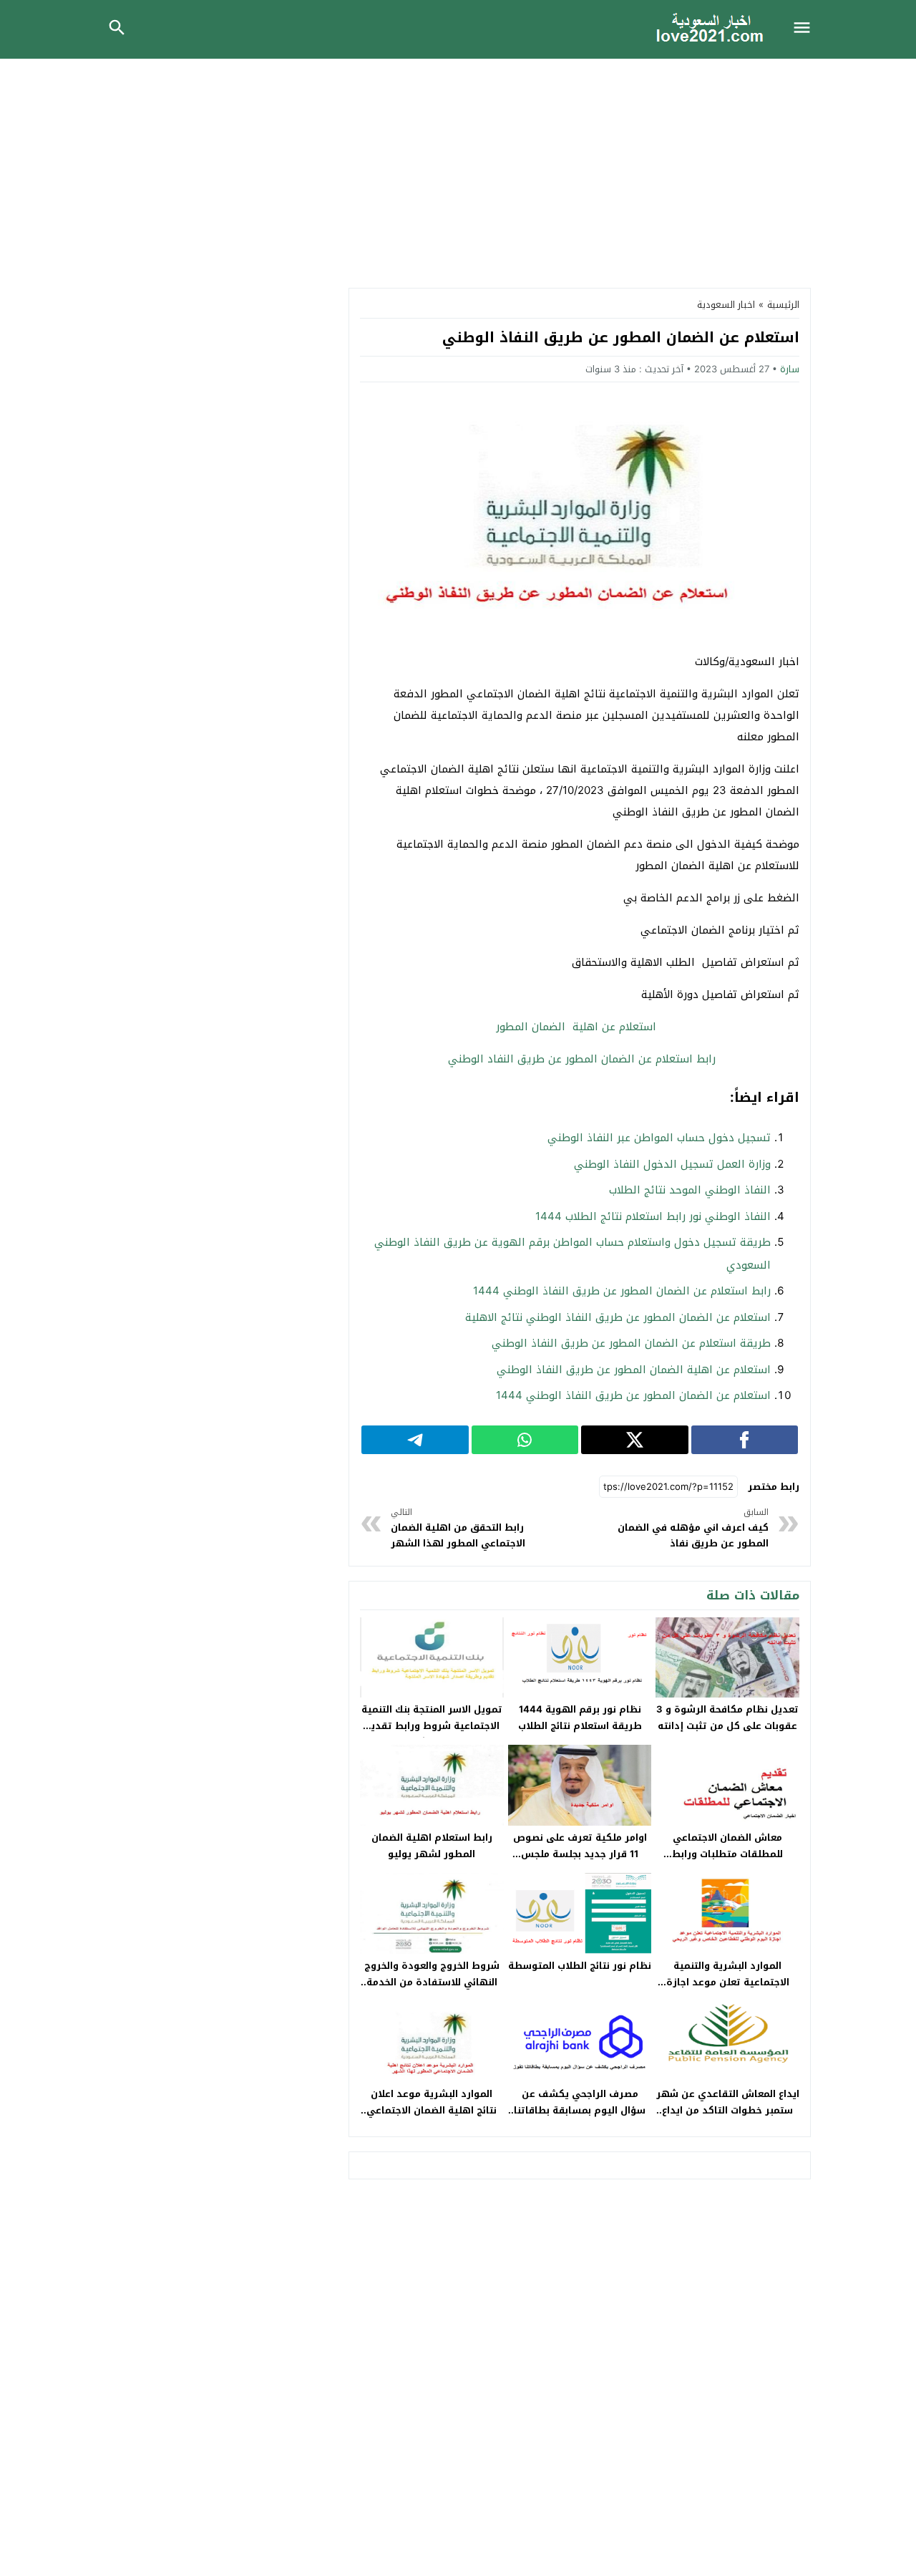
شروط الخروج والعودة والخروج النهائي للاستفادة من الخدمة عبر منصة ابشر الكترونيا (432, 1982)
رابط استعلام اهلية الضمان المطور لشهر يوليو (432, 1846)
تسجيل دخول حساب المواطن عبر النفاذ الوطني (659, 1138)
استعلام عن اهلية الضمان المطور (580, 1027)
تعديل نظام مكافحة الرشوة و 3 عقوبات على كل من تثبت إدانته (727, 1718)
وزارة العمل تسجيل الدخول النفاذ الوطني (672, 1164)
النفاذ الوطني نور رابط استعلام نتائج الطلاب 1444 (653, 1216)
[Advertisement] (458, 166)
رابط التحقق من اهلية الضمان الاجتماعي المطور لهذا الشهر (458, 1528)
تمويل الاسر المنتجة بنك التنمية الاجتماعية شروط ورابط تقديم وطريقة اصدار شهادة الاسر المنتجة (432, 1734)
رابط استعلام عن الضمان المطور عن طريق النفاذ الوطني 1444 (622, 1291)
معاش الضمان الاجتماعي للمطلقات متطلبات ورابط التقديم (727, 1854)
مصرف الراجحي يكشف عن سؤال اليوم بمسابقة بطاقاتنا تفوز (580, 2110)
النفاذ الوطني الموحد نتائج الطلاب (690, 1190)
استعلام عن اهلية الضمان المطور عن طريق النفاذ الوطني (634, 1370)
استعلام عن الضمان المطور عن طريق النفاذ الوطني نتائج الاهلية (618, 1317)
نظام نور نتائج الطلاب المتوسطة (580, 1966)
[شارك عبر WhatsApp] (525, 1440)
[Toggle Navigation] (806, 29)
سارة (790, 369)
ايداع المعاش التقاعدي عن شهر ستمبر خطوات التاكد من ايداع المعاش (728, 2110)
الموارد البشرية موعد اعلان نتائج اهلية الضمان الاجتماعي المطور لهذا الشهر (432, 2110)
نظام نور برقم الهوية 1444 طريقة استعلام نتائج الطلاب (580, 1718)
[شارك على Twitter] (635, 1440)
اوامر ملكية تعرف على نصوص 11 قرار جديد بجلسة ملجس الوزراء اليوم (580, 1854)
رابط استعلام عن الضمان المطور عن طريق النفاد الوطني (580, 1059)
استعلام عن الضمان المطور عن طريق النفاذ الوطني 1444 (633, 1395)
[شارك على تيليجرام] (415, 1440)
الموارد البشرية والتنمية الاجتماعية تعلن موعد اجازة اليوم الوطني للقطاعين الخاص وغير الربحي (728, 1990)
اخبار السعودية (726, 305)
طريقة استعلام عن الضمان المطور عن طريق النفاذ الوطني (631, 1343)
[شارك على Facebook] (745, 1440)
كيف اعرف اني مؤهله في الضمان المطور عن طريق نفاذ (693, 1528)
